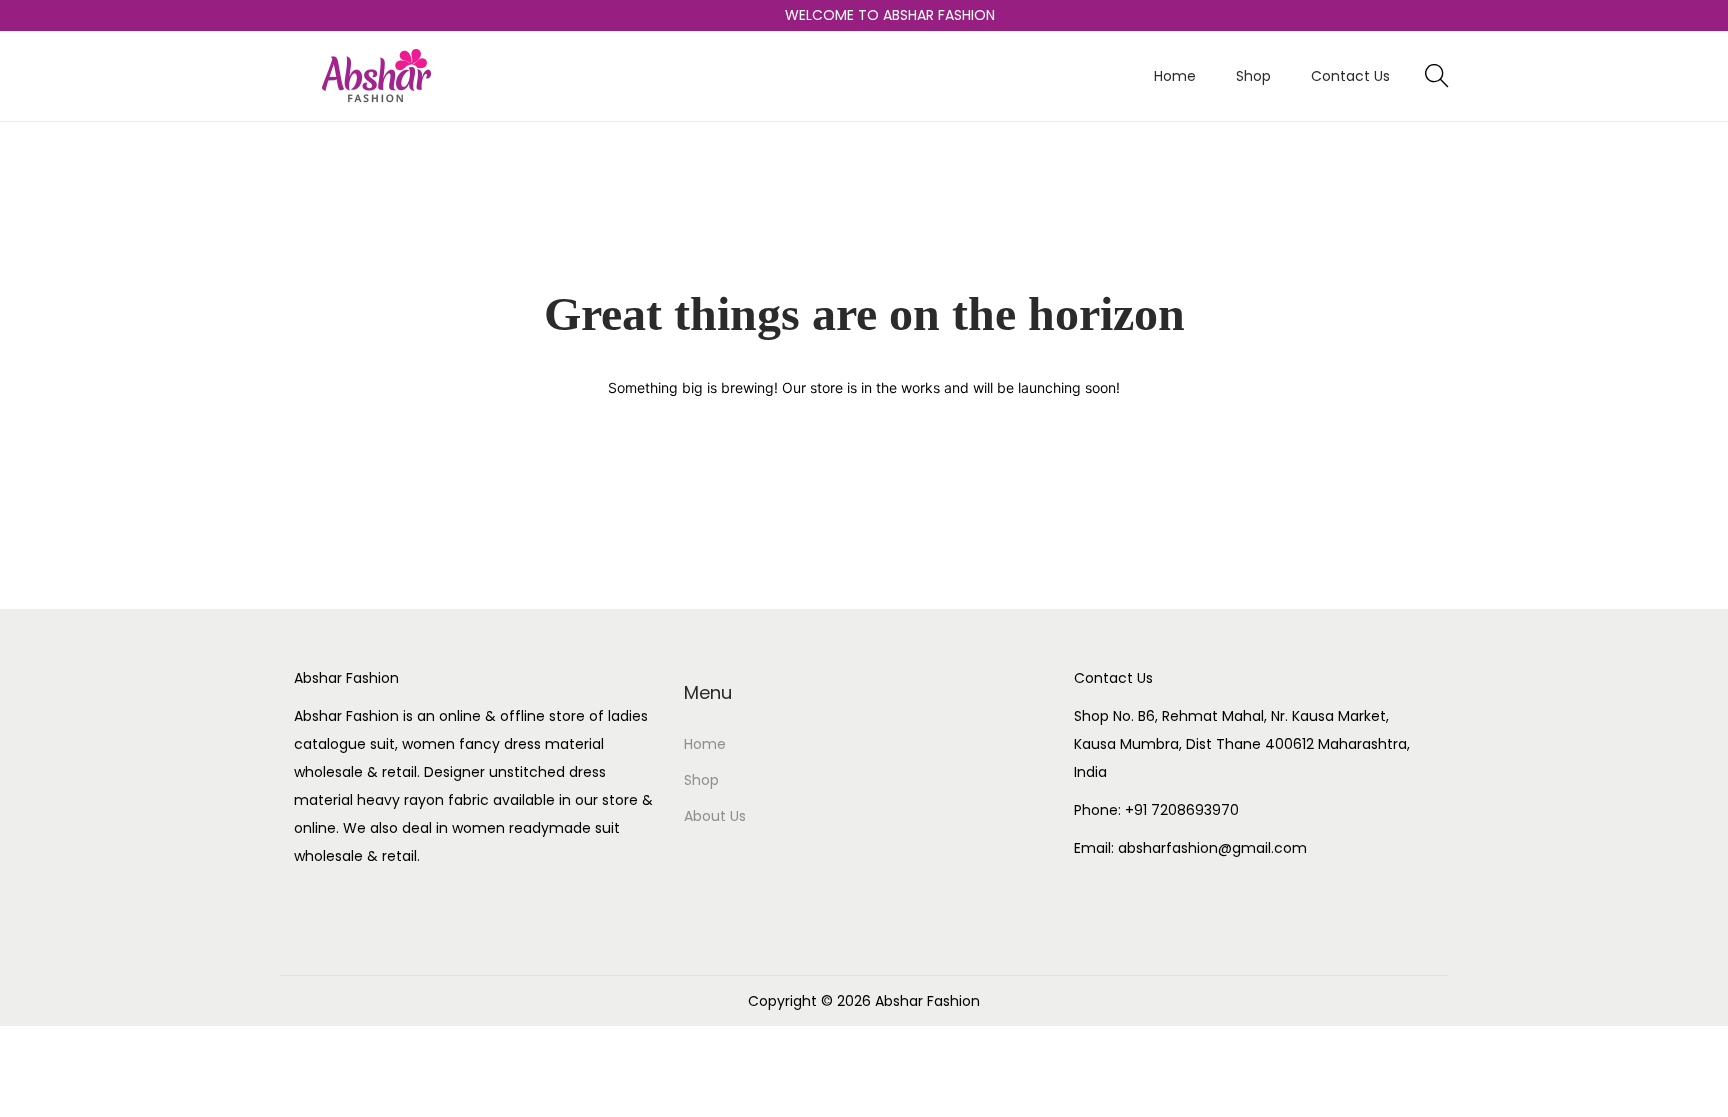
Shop (701, 780)
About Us (715, 816)
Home (705, 744)
